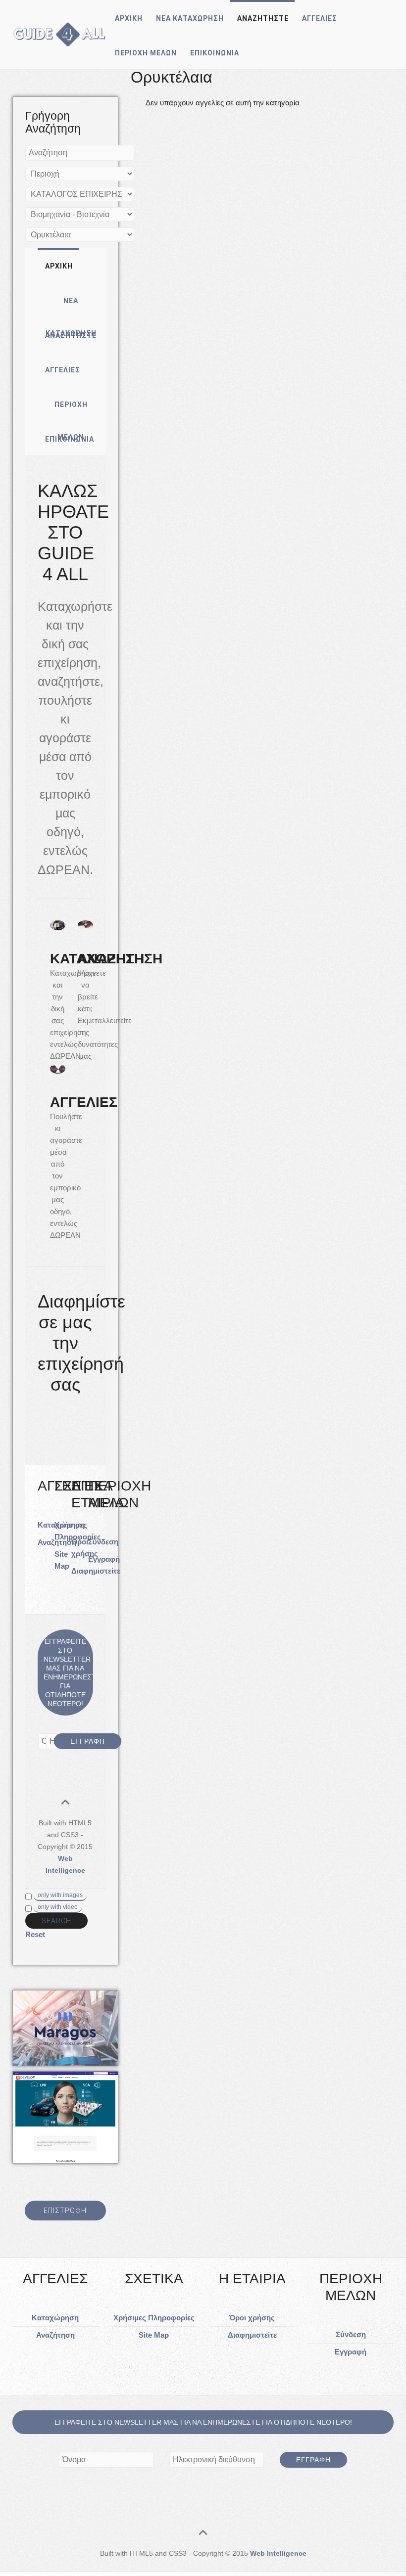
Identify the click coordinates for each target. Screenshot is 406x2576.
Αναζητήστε (263, 18)
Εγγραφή (104, 1559)
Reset (35, 1934)
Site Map (154, 2335)
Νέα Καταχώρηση (190, 18)
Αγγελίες (320, 18)
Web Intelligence (278, 2553)
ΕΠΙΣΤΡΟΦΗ (65, 2211)
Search (56, 1921)
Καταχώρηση (55, 2318)
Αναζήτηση (55, 2335)
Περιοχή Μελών (146, 53)
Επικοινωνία (215, 53)
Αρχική (129, 18)
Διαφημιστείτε (96, 1571)
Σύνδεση (103, 1542)
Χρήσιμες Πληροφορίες (154, 2318)
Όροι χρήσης (252, 2318)
